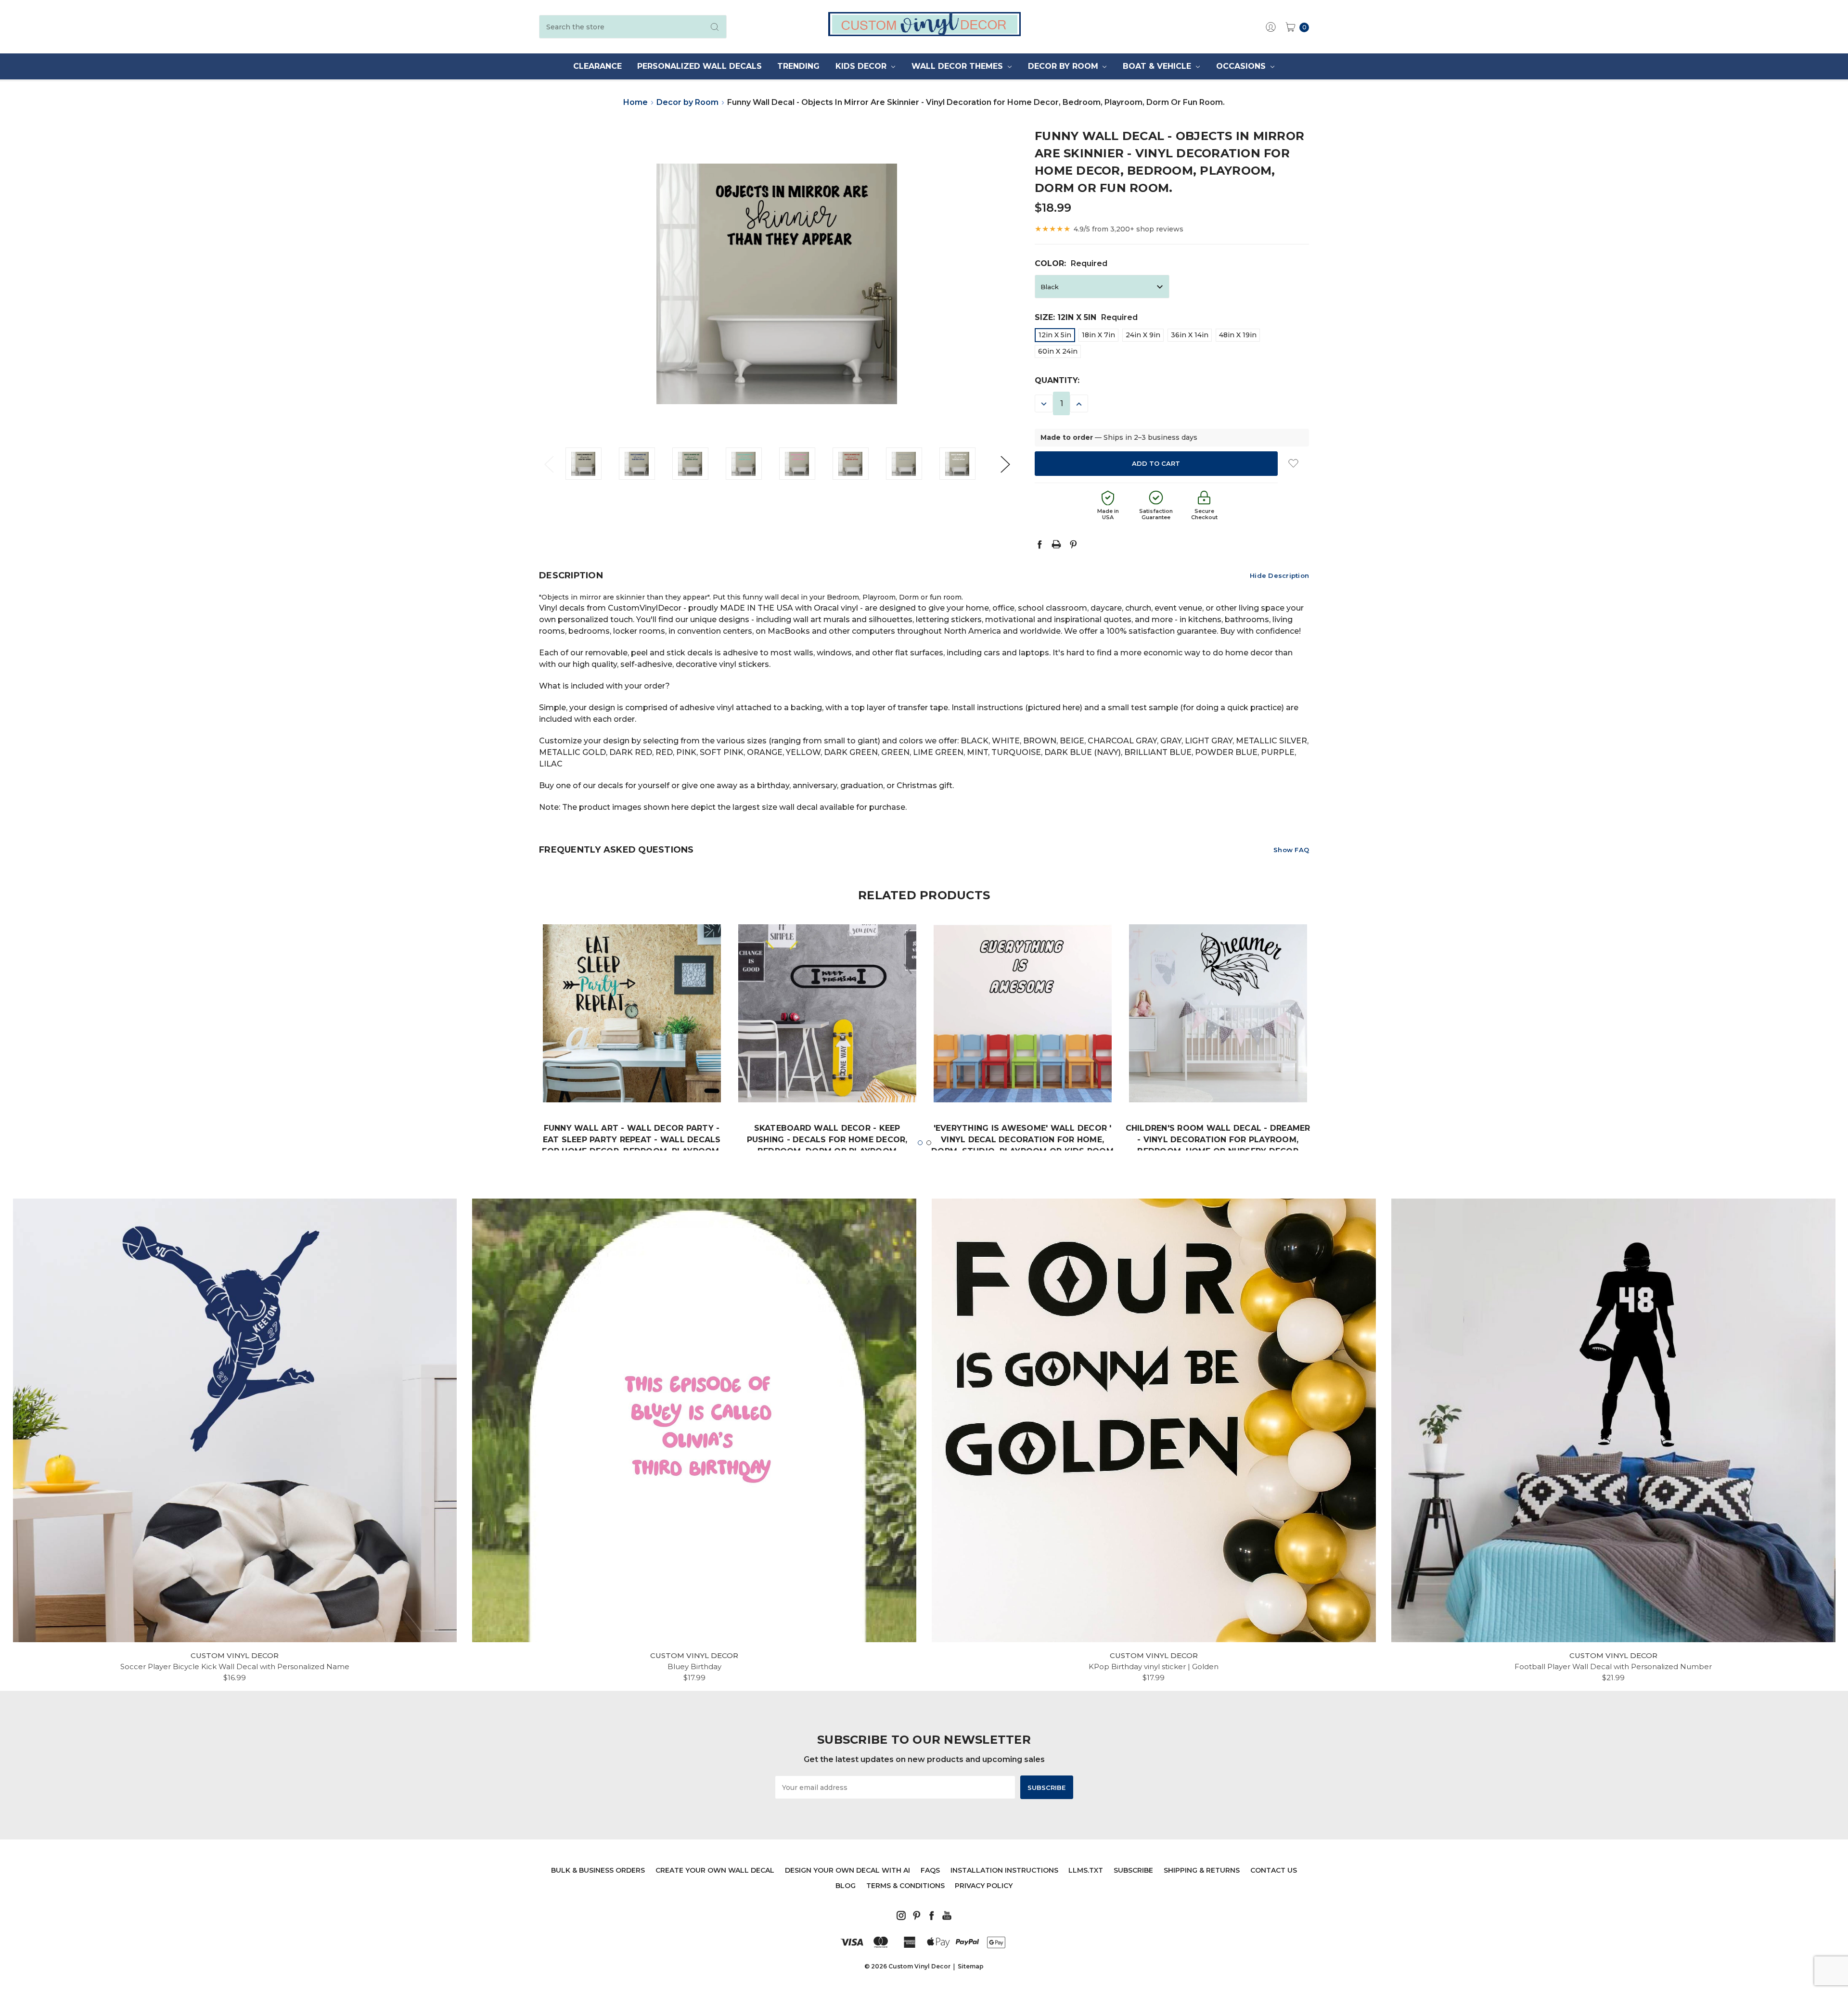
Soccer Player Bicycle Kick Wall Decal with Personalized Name (235, 1666)
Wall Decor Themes (958, 66)
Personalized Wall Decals (699, 66)
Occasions (1242, 66)
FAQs (930, 1870)
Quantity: (1057, 380)
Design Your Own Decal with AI (847, 1870)
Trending (798, 66)
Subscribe (1133, 1870)
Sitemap (971, 1966)
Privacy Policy (984, 1886)
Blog (846, 1886)
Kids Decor (862, 66)
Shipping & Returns (1202, 1870)
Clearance (597, 66)
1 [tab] (920, 1143)
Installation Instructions (1004, 1870)
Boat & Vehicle (1158, 66)
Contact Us (1274, 1870)
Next (1005, 464)
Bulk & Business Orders (598, 1870)
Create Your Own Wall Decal (715, 1870)
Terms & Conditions (905, 1886)
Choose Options (632, 1073)
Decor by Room (1064, 66)
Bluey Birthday (694, 1666)
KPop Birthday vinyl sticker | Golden (1154, 1666)
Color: (1071, 263)
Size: (1086, 317)
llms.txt (1086, 1870)
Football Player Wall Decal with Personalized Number (1613, 1666)
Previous (549, 464)
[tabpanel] (632, 1058)
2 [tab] (929, 1143)
